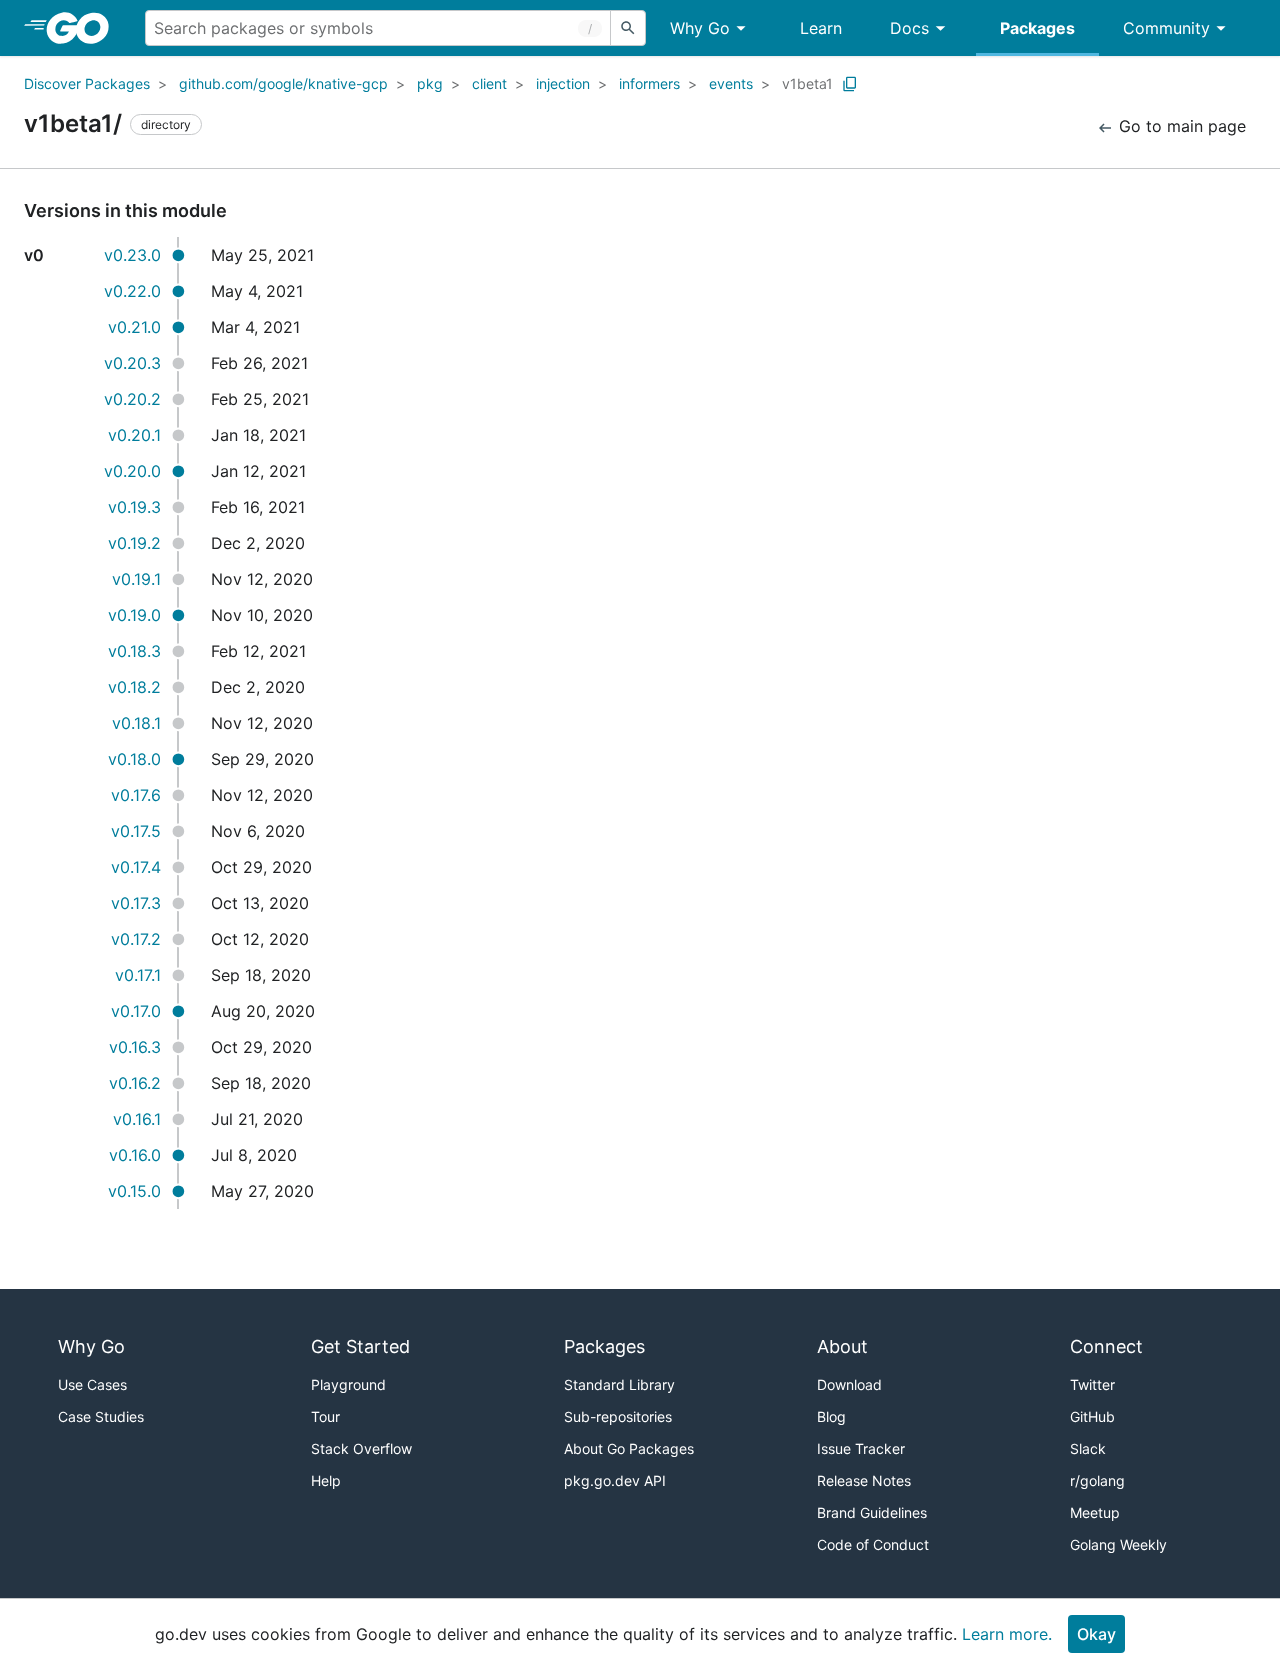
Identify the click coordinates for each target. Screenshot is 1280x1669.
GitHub (1092, 1416)
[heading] (84, 28)
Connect (1106, 1346)
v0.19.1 (136, 579)
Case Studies (101, 1416)
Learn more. (1007, 1634)
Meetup (1095, 1512)
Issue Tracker (861, 1448)
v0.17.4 (136, 867)
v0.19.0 (134, 615)
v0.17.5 (136, 831)
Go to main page (1180, 126)
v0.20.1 (134, 435)
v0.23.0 (132, 255)
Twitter (1092, 1384)
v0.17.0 (136, 1011)
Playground (348, 1384)
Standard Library (619, 1384)
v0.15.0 (134, 1191)
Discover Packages (87, 83)
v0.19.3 (134, 507)
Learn (821, 28)
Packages (1037, 28)
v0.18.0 (134, 759)
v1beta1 (807, 83)
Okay (1096, 1634)
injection (563, 83)
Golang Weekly (1118, 1544)
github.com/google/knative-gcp (283, 83)
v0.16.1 (137, 1119)
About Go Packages (629, 1448)
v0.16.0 (135, 1155)
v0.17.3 (136, 903)
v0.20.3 (132, 363)
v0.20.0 (132, 471)
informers (649, 83)
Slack (1088, 1448)
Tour (325, 1416)
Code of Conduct (873, 1544)
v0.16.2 (135, 1083)
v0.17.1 (138, 975)
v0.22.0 (132, 291)
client (489, 83)
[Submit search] (628, 28)
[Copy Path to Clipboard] (850, 84)
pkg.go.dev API (615, 1480)
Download (849, 1384)
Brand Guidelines (872, 1512)
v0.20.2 (132, 399)
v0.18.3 (134, 651)
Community (1166, 28)
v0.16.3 (135, 1047)
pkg (430, 83)
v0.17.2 (136, 939)
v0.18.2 (134, 687)
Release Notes (864, 1480)
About (842, 1346)
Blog (831, 1416)
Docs (909, 28)
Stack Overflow (361, 1448)
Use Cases (92, 1384)
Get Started (360, 1346)
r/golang (1097, 1480)
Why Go (700, 28)
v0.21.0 (134, 327)
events (731, 83)
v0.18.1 (136, 723)
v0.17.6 (136, 795)
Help (326, 1480)
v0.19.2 (134, 543)
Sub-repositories (618, 1416)
